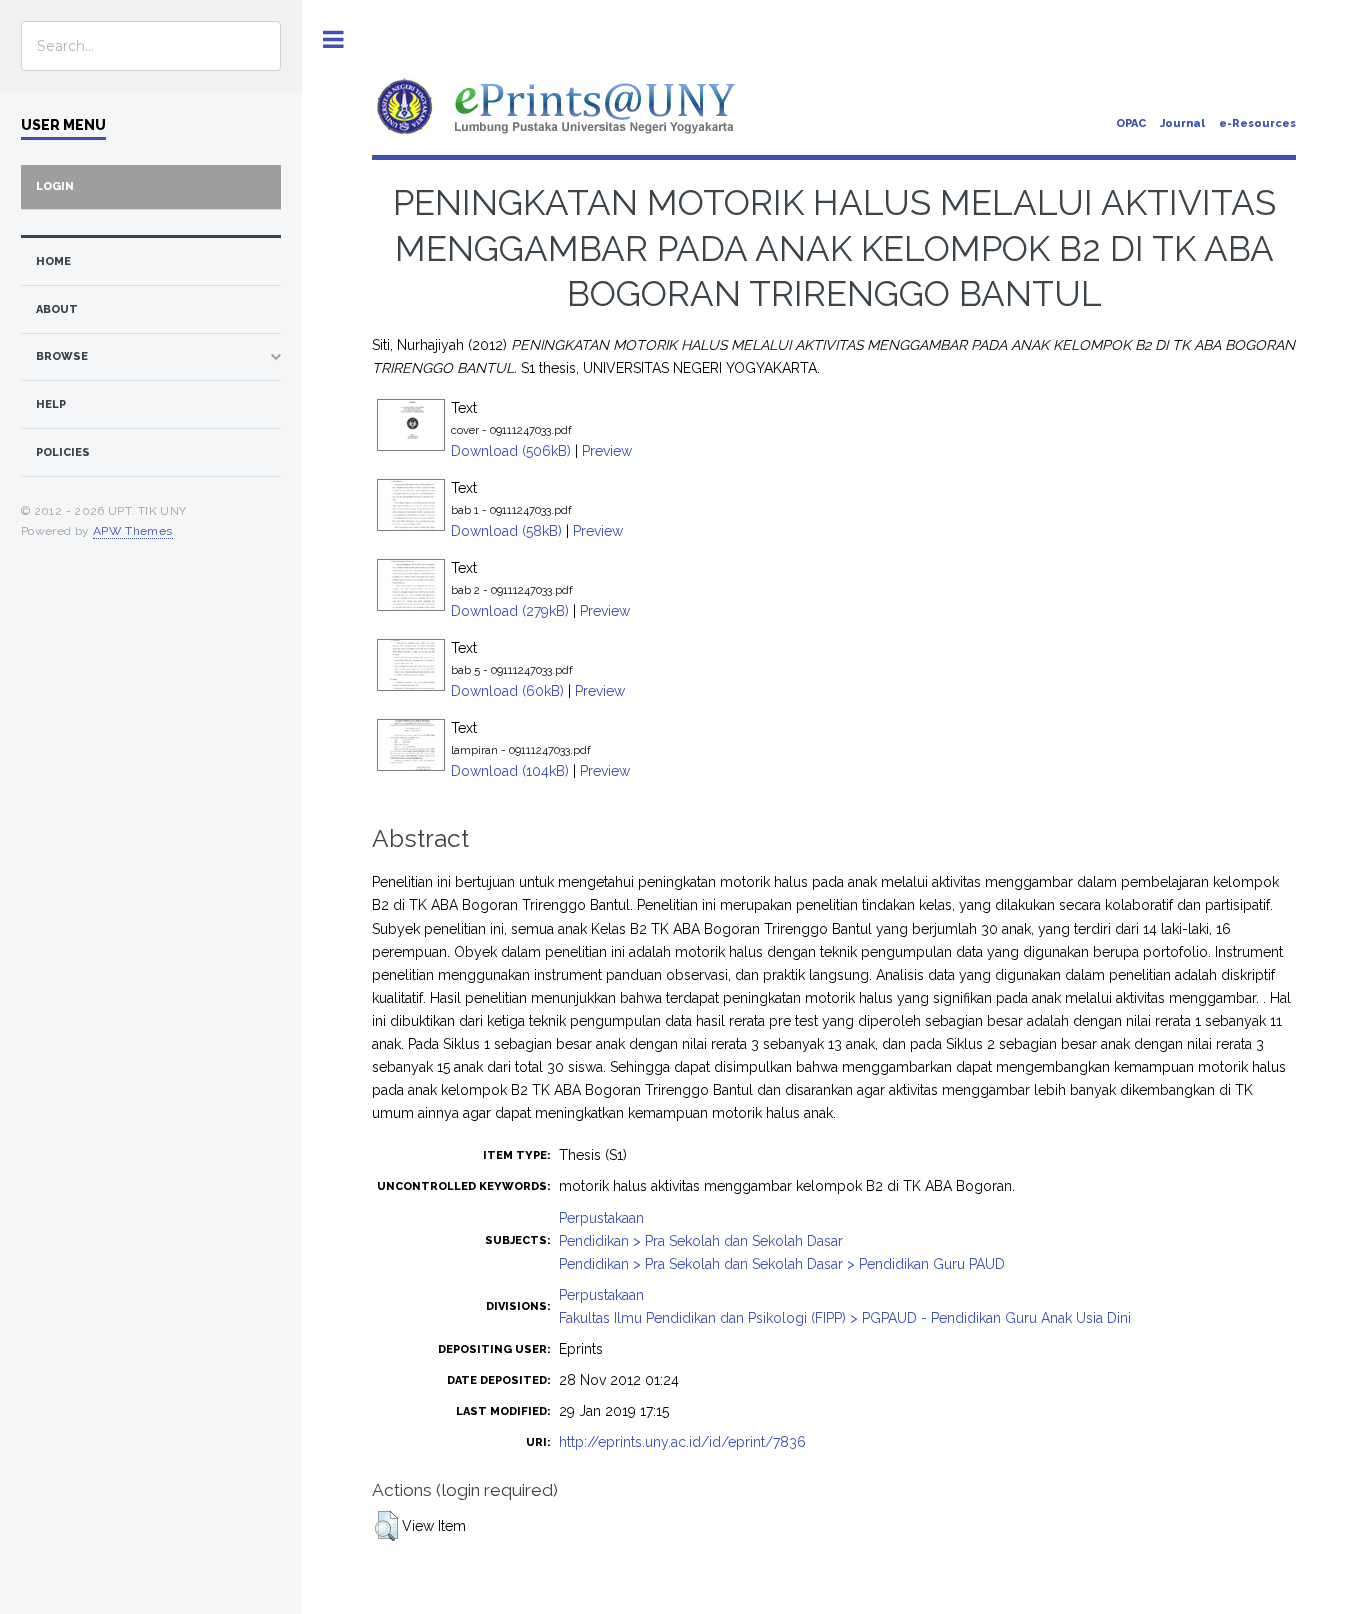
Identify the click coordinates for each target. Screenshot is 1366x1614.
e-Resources (1257, 123)
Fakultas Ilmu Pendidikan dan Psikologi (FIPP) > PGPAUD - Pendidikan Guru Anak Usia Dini (845, 1318)
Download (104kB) (510, 771)
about (57, 309)
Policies (63, 452)
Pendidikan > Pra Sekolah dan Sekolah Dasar (701, 1241)
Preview (607, 451)
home (53, 261)
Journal (1182, 123)
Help (51, 404)
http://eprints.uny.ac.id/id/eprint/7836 (682, 1442)
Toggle (333, 39)
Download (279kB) (510, 611)
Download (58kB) (506, 531)
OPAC (1131, 123)
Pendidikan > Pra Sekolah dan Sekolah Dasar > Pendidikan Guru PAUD (782, 1264)
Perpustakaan (601, 1218)
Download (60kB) (507, 691)
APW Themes (133, 531)
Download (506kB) (511, 451)
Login (55, 186)
